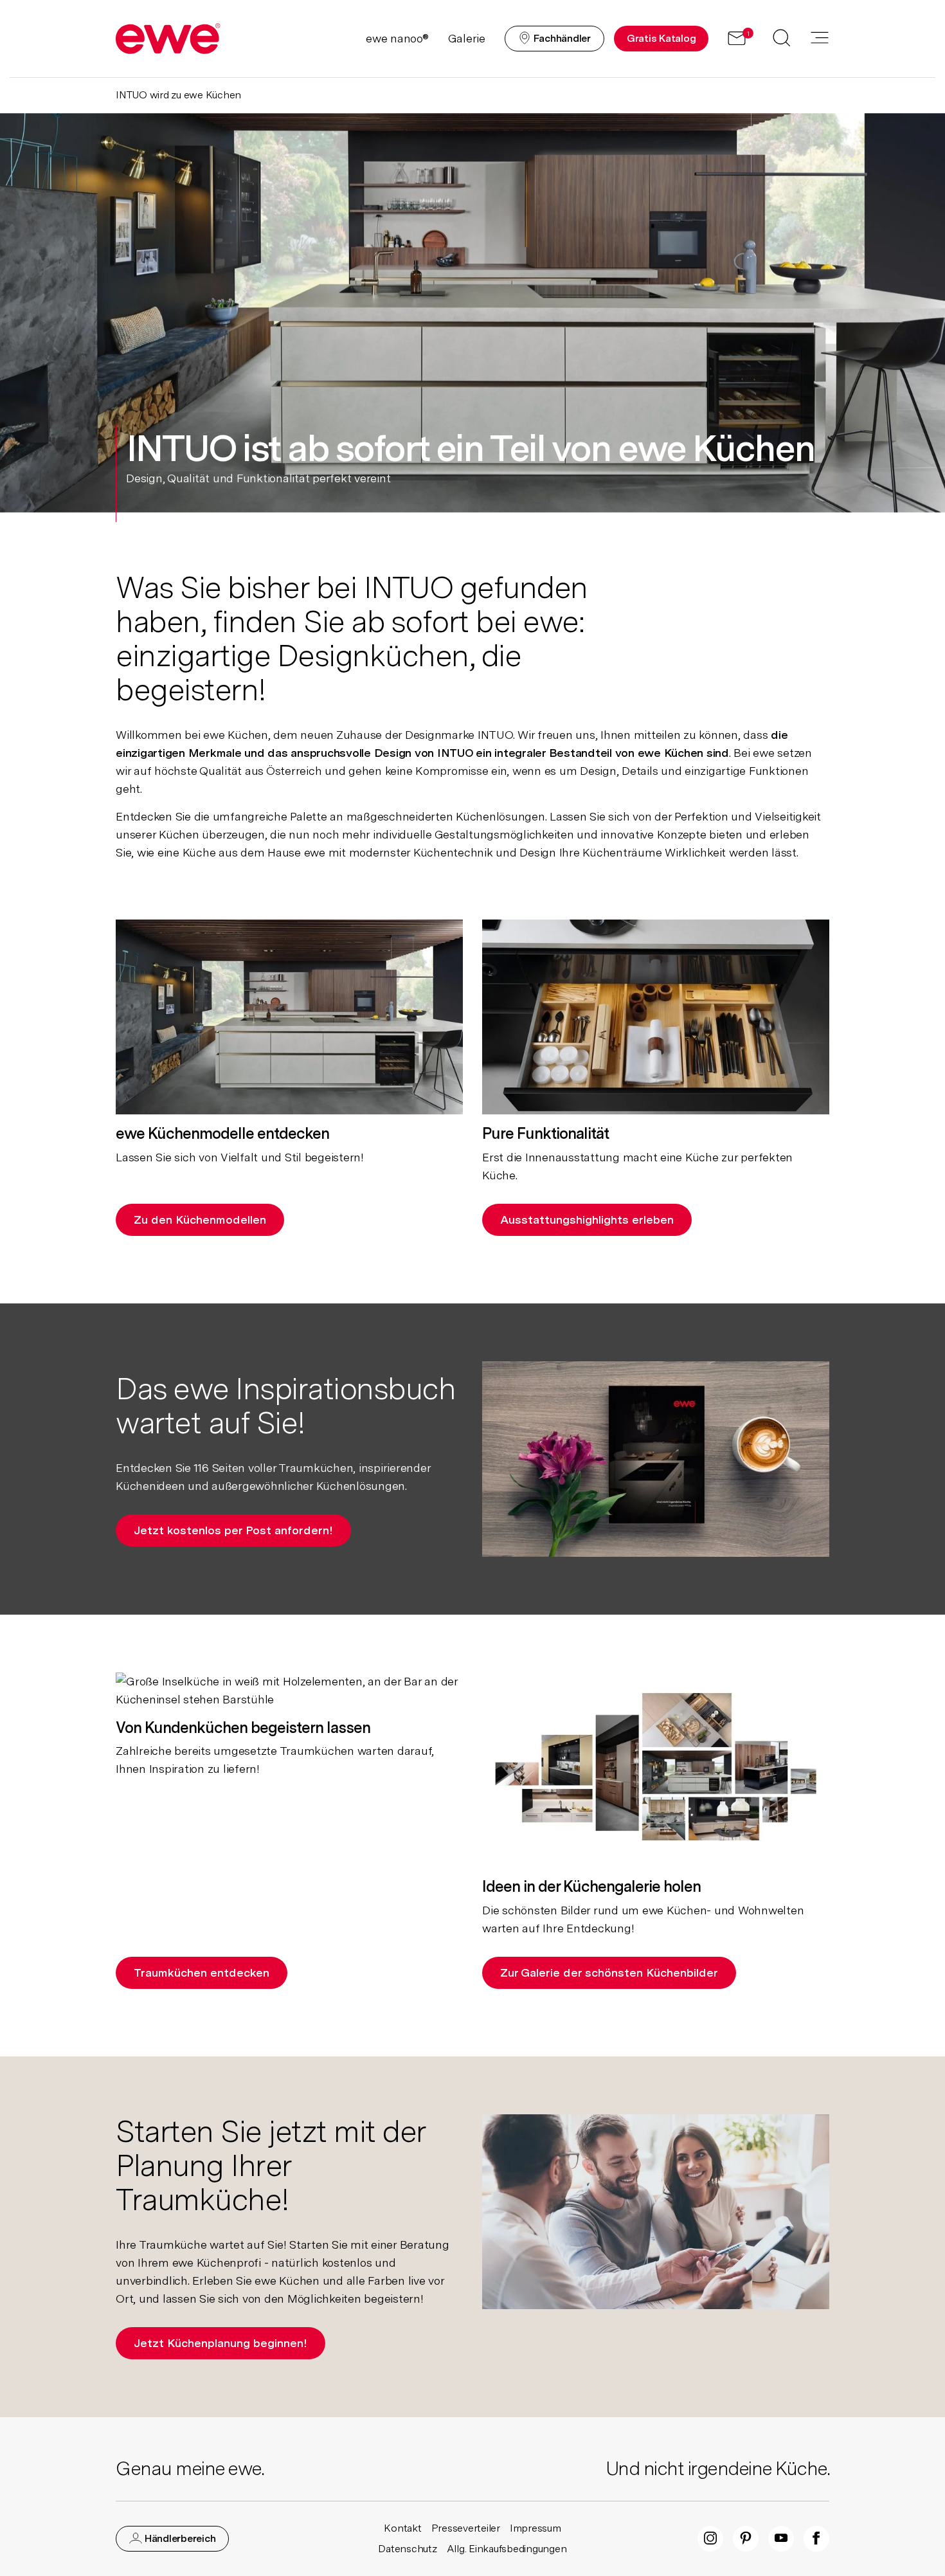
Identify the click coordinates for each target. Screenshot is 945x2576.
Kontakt (402, 2528)
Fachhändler (561, 38)
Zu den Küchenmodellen (200, 1220)
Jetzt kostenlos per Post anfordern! (233, 1530)
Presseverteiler (466, 2528)
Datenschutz (407, 2549)
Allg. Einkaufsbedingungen (507, 2549)
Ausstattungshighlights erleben (587, 1220)
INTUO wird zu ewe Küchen (178, 95)
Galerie (467, 38)
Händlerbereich (179, 2538)
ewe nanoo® (397, 38)
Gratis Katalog (661, 38)
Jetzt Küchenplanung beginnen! (221, 2343)
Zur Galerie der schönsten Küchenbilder (609, 1973)
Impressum (535, 2528)
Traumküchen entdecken (202, 1973)
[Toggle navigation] (820, 39)
